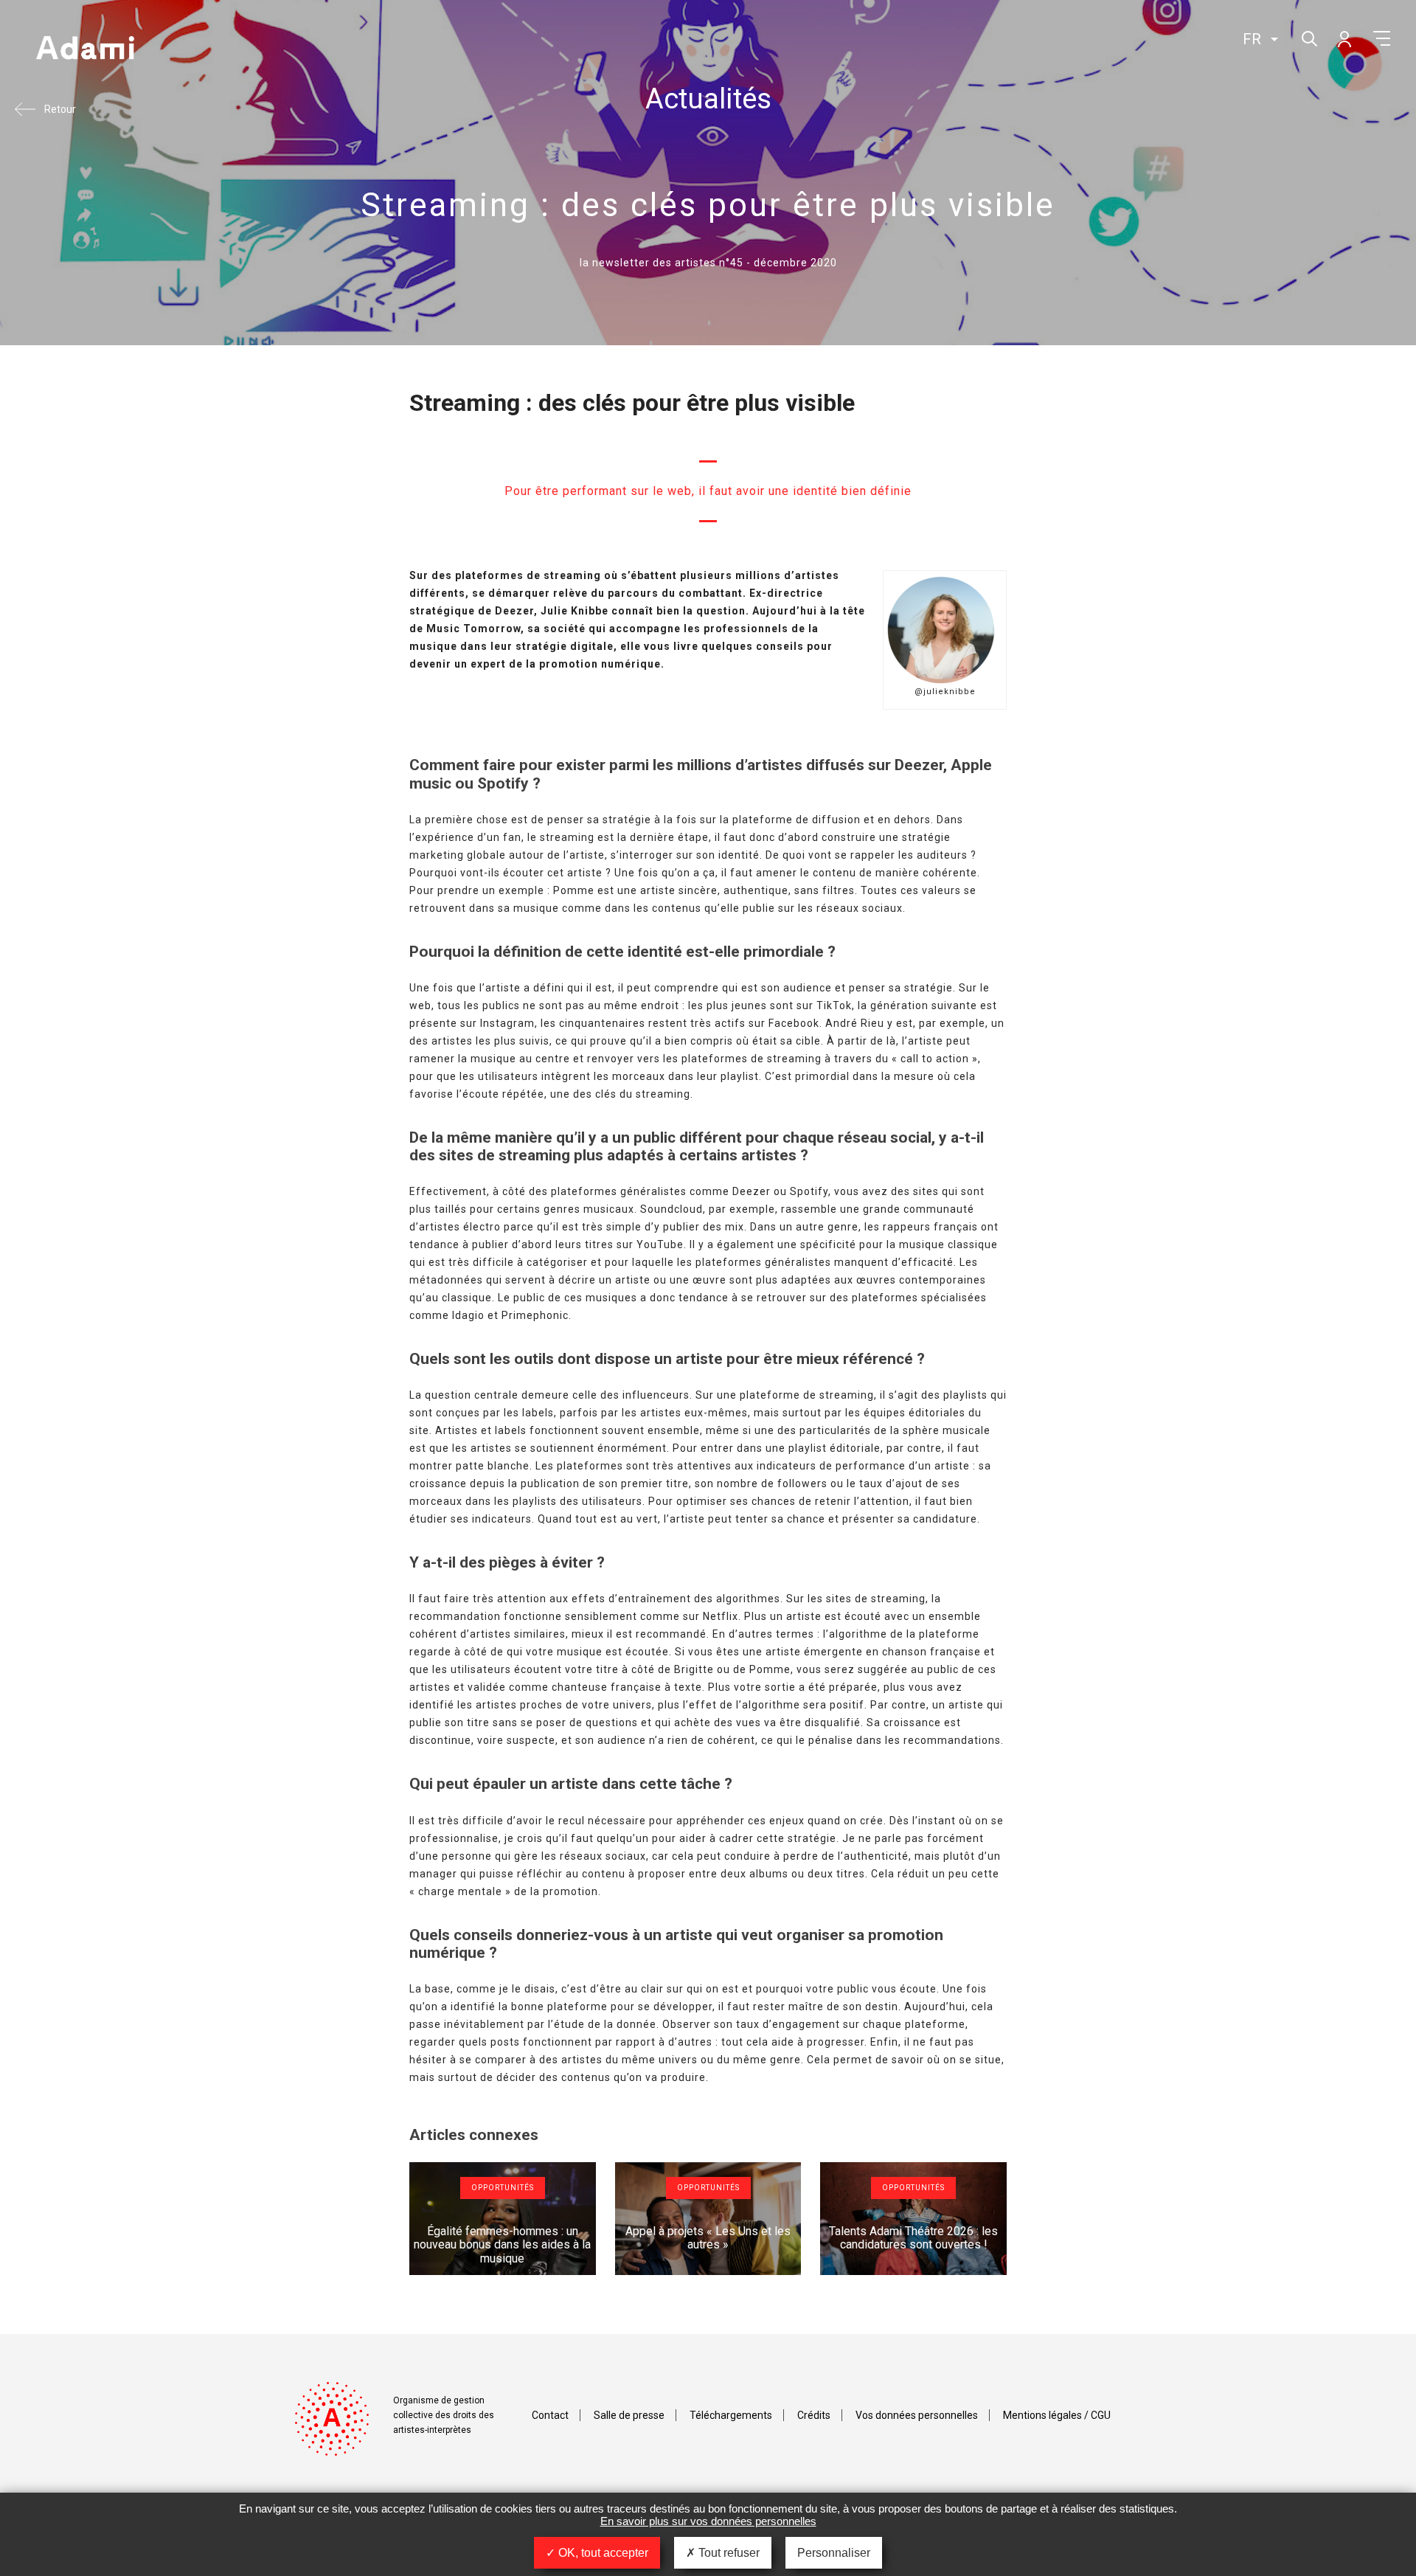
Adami (85, 49)
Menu (1382, 38)
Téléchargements (731, 2415)
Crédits (814, 2415)
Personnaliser (834, 2553)
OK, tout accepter (602, 2553)
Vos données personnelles (917, 2415)
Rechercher (1308, 37)
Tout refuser (728, 2553)
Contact (550, 2415)
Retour (60, 109)
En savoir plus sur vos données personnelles (708, 2521)
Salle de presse (629, 2415)
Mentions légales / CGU (1057, 2415)
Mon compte (1344, 38)
